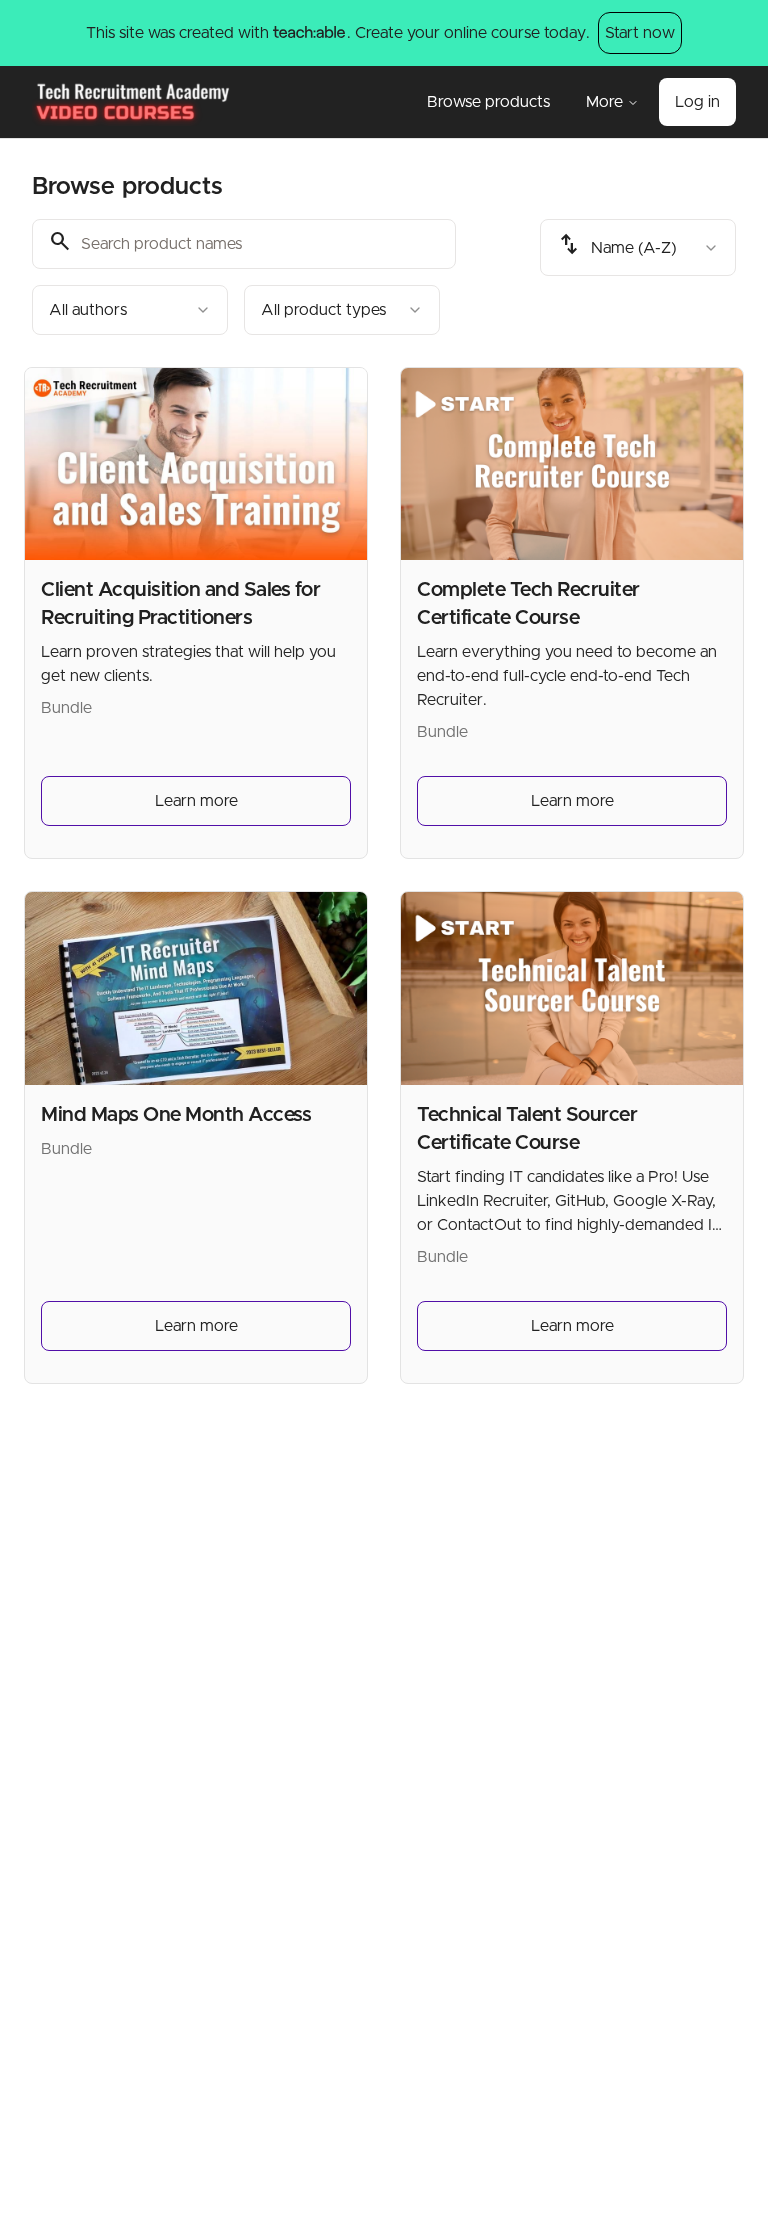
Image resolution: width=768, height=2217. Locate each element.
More (604, 102)
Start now (640, 33)
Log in (697, 102)
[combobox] (130, 310)
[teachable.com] (308, 33)
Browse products (488, 102)
